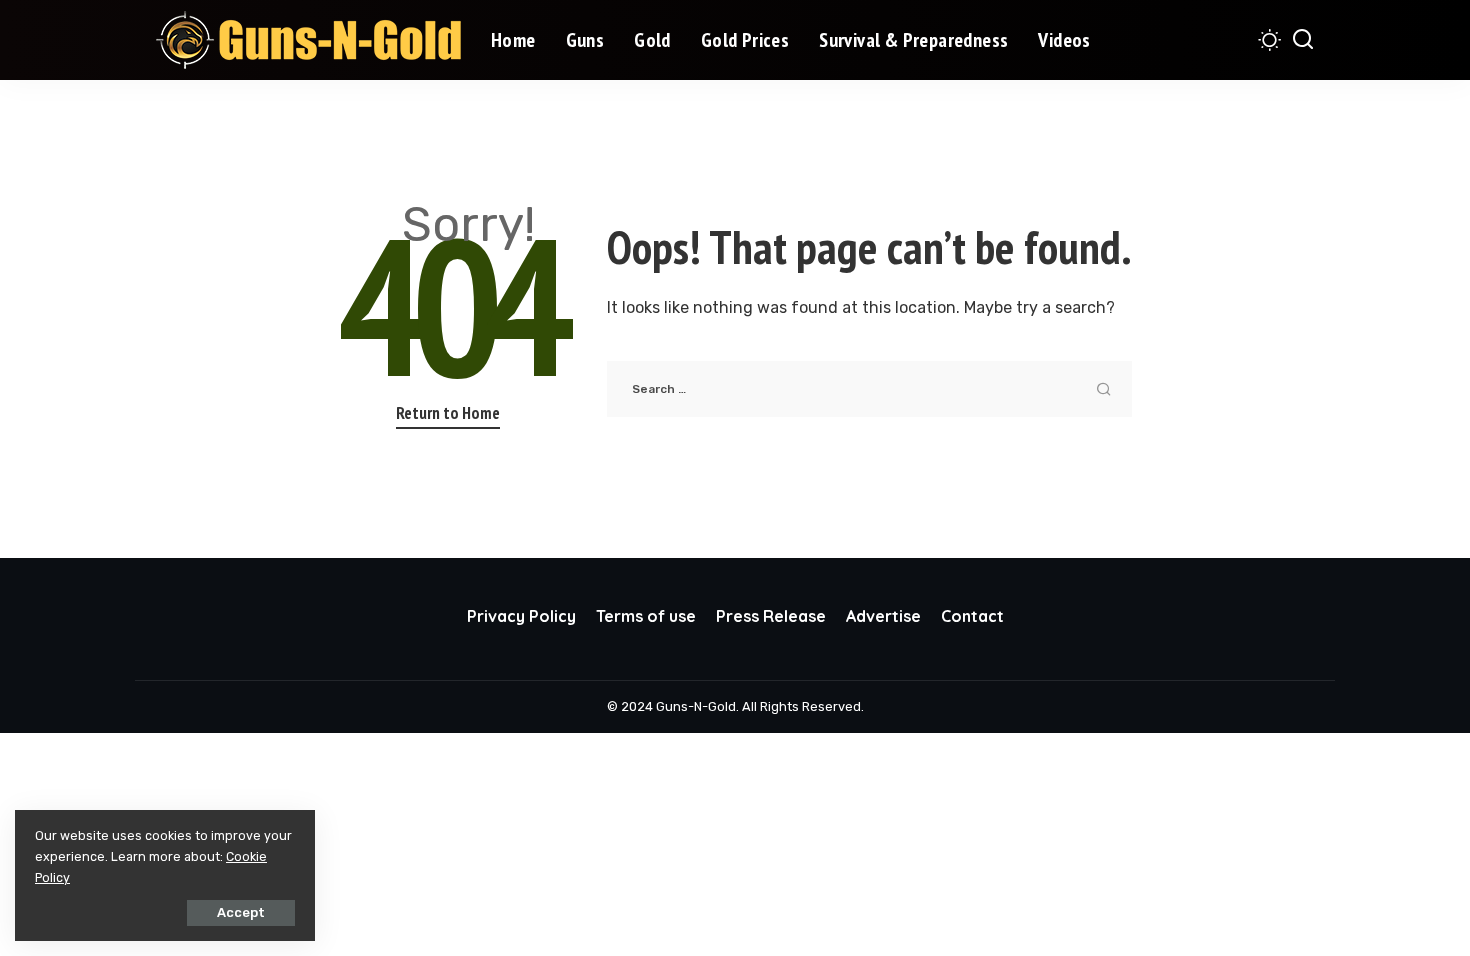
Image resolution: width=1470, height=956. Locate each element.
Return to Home (448, 413)
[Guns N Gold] (308, 40)
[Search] (1303, 40)
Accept (241, 912)
